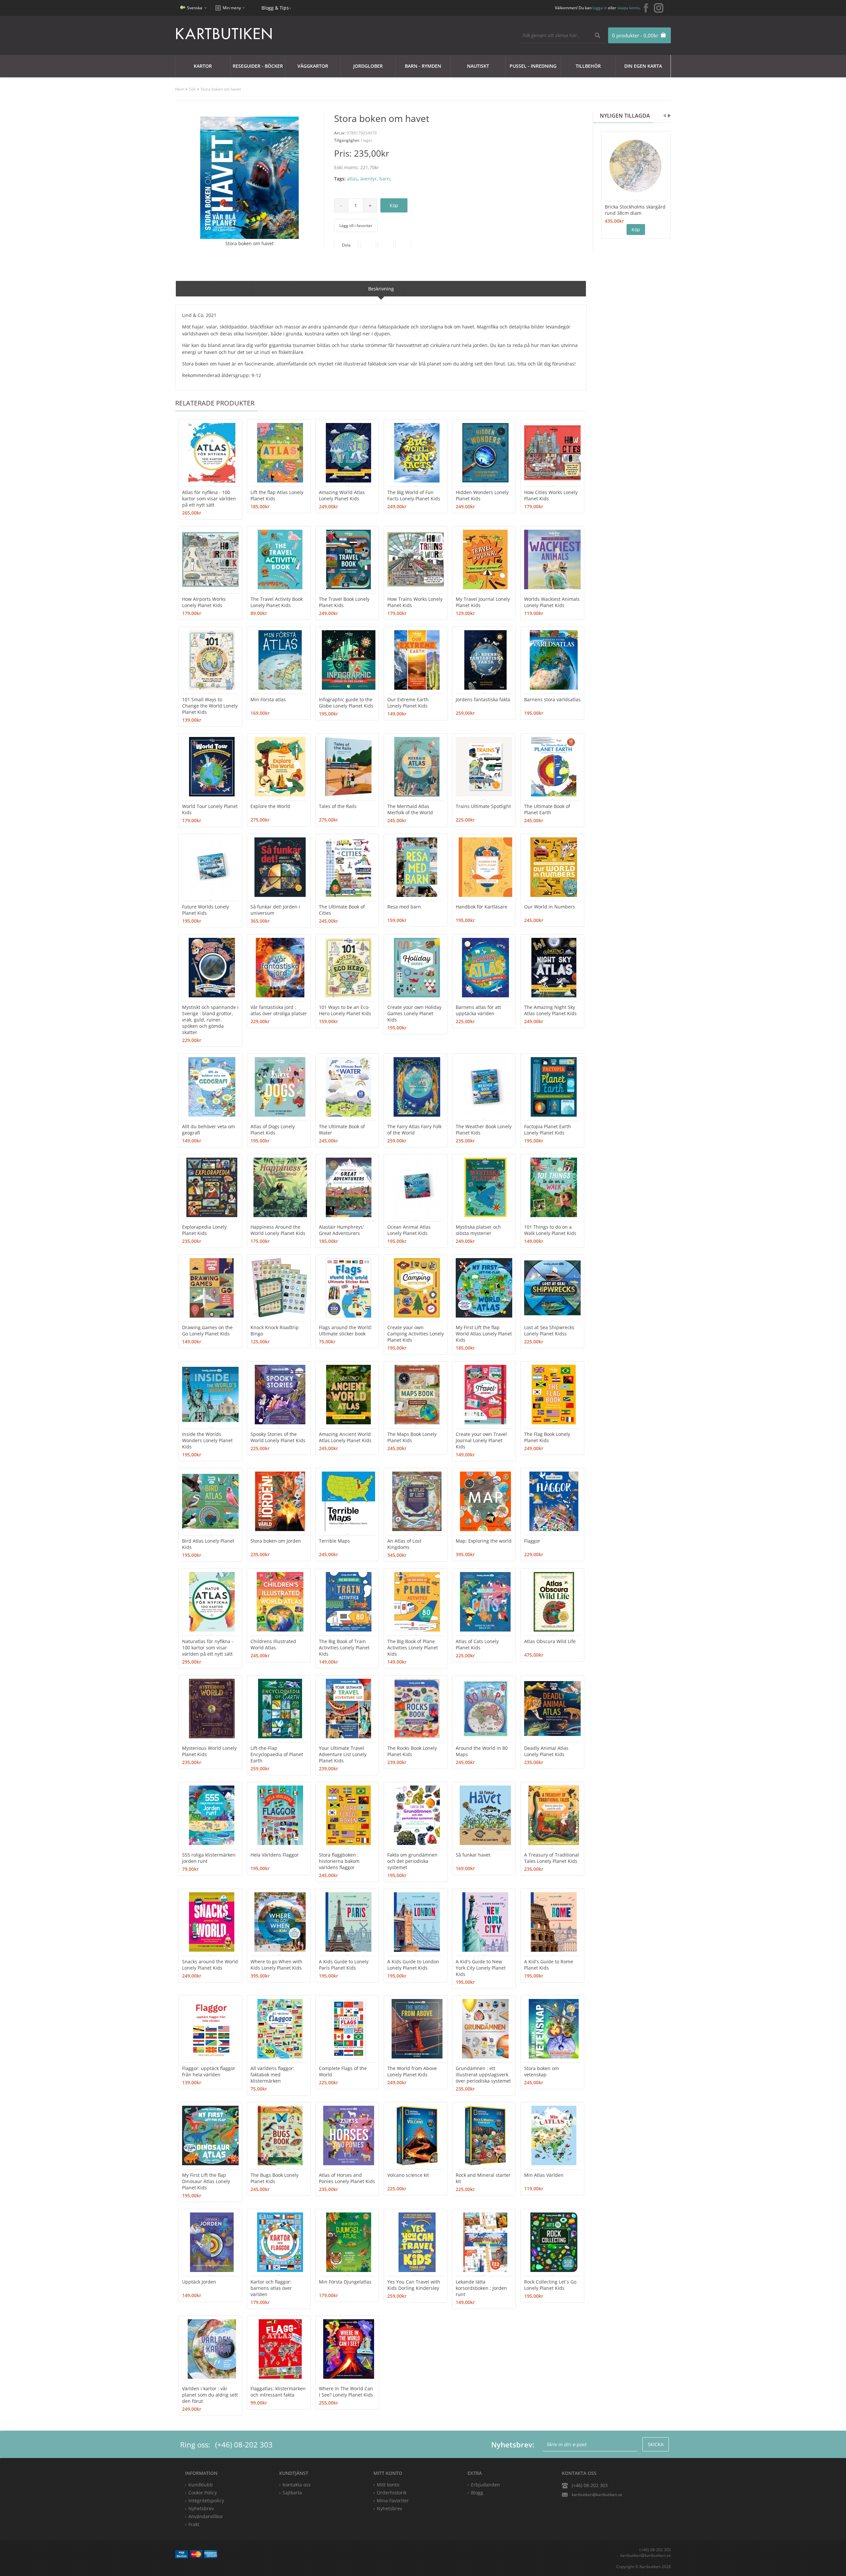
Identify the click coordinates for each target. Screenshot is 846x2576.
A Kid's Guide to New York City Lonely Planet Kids (481, 1968)
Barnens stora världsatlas (552, 699)
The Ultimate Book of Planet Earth (547, 809)
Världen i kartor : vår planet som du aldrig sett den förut (210, 2395)
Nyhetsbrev (389, 2508)
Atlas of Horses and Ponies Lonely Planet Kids (347, 2178)
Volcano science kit (408, 2175)
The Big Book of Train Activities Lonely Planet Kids (344, 1648)
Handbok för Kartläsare (481, 907)
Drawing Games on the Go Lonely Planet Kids (207, 1330)
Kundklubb (201, 2485)
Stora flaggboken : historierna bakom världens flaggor (339, 1861)
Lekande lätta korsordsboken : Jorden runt (481, 2288)
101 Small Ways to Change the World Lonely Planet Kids (210, 706)
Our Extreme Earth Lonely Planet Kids (408, 703)
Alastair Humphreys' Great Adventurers (341, 1230)
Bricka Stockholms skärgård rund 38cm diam (635, 210)
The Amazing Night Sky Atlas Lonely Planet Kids (550, 1010)
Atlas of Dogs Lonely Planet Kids (273, 1130)
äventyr (368, 179)
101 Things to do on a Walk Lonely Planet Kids (550, 1230)
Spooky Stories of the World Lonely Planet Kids (278, 1437)
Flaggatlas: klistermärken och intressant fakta (278, 2392)
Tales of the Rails (338, 806)
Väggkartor (313, 66)
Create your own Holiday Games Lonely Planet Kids (414, 1013)
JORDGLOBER (368, 66)
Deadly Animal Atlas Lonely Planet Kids (546, 1751)
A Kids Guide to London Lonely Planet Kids (413, 1965)
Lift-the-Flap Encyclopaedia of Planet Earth (277, 1754)
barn (385, 179)
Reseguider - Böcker (258, 66)
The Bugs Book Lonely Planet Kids (274, 2178)
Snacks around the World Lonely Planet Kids (210, 1965)
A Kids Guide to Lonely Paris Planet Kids (344, 1965)
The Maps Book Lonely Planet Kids (412, 1437)
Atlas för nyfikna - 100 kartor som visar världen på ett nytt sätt (209, 499)
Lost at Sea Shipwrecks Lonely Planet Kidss (549, 1330)
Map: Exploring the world (484, 1541)
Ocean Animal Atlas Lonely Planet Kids (409, 1230)
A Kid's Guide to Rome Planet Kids (549, 1965)
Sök (192, 89)
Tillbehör (588, 66)
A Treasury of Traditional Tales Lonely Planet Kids (552, 1858)
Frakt (194, 2524)
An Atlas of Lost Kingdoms (404, 1544)
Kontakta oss (297, 2485)
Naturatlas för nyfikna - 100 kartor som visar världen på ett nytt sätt (208, 1648)
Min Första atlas (268, 699)
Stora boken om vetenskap (541, 2071)
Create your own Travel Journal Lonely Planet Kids (481, 1440)
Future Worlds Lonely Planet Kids (206, 910)
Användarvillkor (206, 2516)
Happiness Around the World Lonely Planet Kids (278, 1230)
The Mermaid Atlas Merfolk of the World (410, 809)
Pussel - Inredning (533, 66)
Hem (180, 89)
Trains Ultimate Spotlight (483, 806)
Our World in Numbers (550, 907)
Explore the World (270, 806)
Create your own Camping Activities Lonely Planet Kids (416, 1334)
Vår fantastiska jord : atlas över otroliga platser (279, 1010)
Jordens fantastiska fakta (483, 699)
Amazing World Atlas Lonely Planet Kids (342, 495)
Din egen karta (643, 66)
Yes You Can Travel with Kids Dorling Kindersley (414, 2285)
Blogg (477, 2493)
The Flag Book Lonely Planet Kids (547, 1437)
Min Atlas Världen (544, 2175)
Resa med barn (404, 907)
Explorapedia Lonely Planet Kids (204, 1230)
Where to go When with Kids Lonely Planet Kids (276, 1965)
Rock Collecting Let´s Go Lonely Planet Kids (550, 2285)
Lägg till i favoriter (356, 226)
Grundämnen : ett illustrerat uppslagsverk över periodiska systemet (483, 2075)
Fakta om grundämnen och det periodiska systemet (412, 1861)
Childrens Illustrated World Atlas (273, 1644)
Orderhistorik (392, 2493)
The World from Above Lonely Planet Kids (412, 2071)
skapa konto (628, 8)
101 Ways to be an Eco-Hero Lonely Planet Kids (345, 1010)
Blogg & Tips (275, 8)
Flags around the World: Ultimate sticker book (346, 1330)
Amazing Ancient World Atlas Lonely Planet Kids (345, 1437)
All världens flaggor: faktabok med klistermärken (272, 2075)
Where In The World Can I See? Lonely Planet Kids (346, 2392)
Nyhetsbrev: (513, 2444)
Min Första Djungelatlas (345, 2282)
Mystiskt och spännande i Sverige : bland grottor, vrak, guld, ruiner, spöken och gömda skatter (210, 1020)
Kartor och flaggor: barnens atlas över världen (271, 2288)
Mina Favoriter (393, 2500)
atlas (352, 179)
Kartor (203, 66)
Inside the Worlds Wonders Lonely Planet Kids (207, 1440)
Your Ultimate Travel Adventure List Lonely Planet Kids (343, 1754)
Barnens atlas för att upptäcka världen (478, 1010)
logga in (600, 8)
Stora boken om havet (221, 89)
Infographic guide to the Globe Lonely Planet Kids (346, 703)
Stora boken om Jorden (276, 1541)
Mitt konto (388, 2485)
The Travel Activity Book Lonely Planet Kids (277, 602)
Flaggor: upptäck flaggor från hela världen (209, 2071)
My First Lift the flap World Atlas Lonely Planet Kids (484, 1334)
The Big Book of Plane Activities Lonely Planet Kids (413, 1648)
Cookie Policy (203, 2493)
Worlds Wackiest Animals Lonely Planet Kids (552, 602)
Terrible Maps (334, 1541)
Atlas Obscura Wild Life (550, 1641)
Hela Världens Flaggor (275, 1855)
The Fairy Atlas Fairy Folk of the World (414, 1130)
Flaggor (532, 1541)
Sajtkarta (292, 2493)
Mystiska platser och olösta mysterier (478, 1230)
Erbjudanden (485, 2485)
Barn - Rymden (423, 66)
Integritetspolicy (206, 2500)
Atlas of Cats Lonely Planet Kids (477, 1644)
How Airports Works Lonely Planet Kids (204, 602)
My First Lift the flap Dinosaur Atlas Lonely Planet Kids (206, 2181)
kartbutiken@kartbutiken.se (597, 2495)
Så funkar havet (473, 1855)
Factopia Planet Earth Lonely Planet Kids (548, 1130)
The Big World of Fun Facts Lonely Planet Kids (414, 495)
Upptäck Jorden (199, 2282)
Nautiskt (478, 66)
